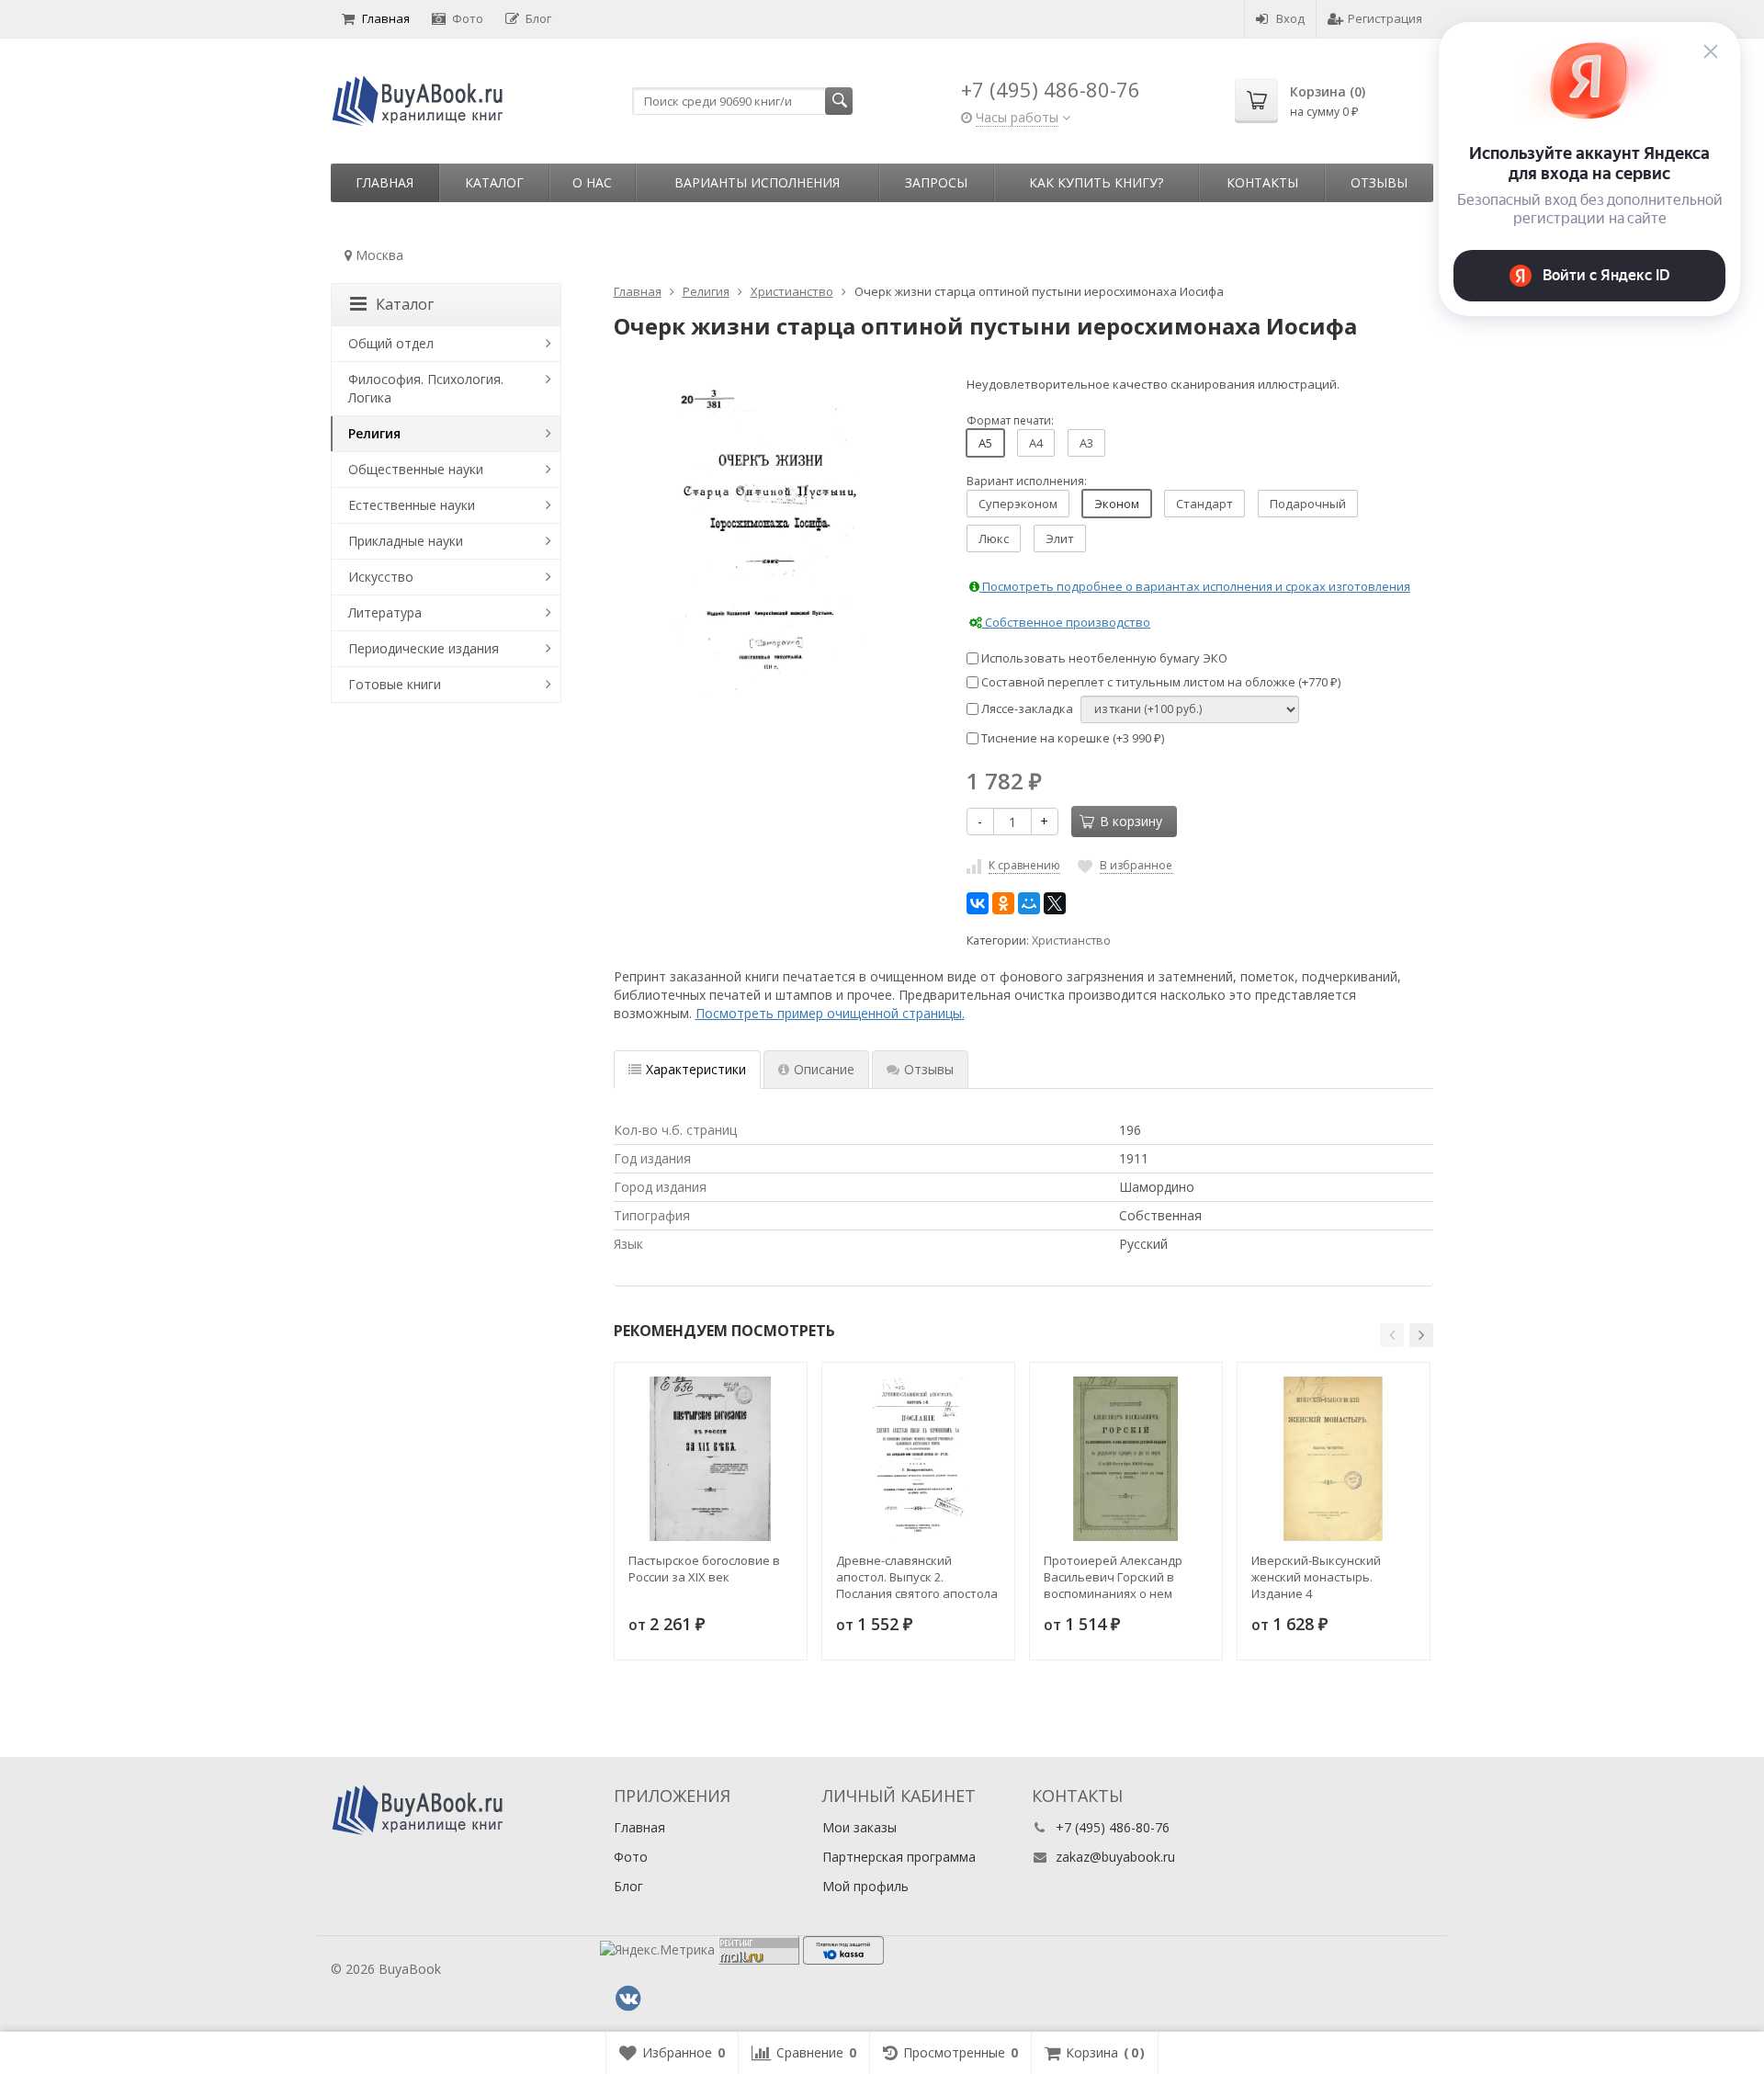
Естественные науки (412, 505)
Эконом (1117, 504)
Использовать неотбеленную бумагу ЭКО (1103, 658)
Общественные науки (416, 469)
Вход (1290, 18)
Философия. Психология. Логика (426, 388)
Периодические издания (424, 648)
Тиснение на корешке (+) (1071, 738)
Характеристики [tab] (696, 1069)
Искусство (381, 577)
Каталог (494, 182)
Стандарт (1204, 504)
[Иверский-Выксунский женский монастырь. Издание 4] (1334, 1459)
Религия (374, 433)
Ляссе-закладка (1026, 708)
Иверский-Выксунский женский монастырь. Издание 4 (1316, 1577)
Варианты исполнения (757, 182)
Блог (538, 18)
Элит (1060, 538)
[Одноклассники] (1003, 903)
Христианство (1071, 941)
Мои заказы (859, 1827)
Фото (468, 18)
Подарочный (1308, 504)
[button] (1392, 1335)
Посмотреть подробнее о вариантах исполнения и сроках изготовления (1195, 586)
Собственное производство (1066, 622)
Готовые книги (395, 684)
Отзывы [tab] (929, 1069)
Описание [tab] (824, 1069)
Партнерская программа (899, 1857)
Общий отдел (391, 343)
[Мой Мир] (1029, 903)
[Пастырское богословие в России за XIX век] (711, 1459)
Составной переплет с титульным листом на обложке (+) (1159, 682)
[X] (1055, 903)
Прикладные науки (406, 541)
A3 (1086, 443)
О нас (592, 182)
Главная (386, 18)
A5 (985, 443)
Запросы (936, 182)
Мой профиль (865, 1886)
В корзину (1131, 821)
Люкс (994, 538)
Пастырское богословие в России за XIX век (704, 1569)
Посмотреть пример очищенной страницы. (830, 1013)
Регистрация (1385, 18)
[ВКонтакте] (978, 903)
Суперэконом (1018, 504)
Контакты (1262, 182)
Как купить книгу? (1096, 182)
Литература (385, 612)
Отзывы (1379, 182)
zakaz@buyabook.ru (1115, 1857)
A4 (1036, 443)
